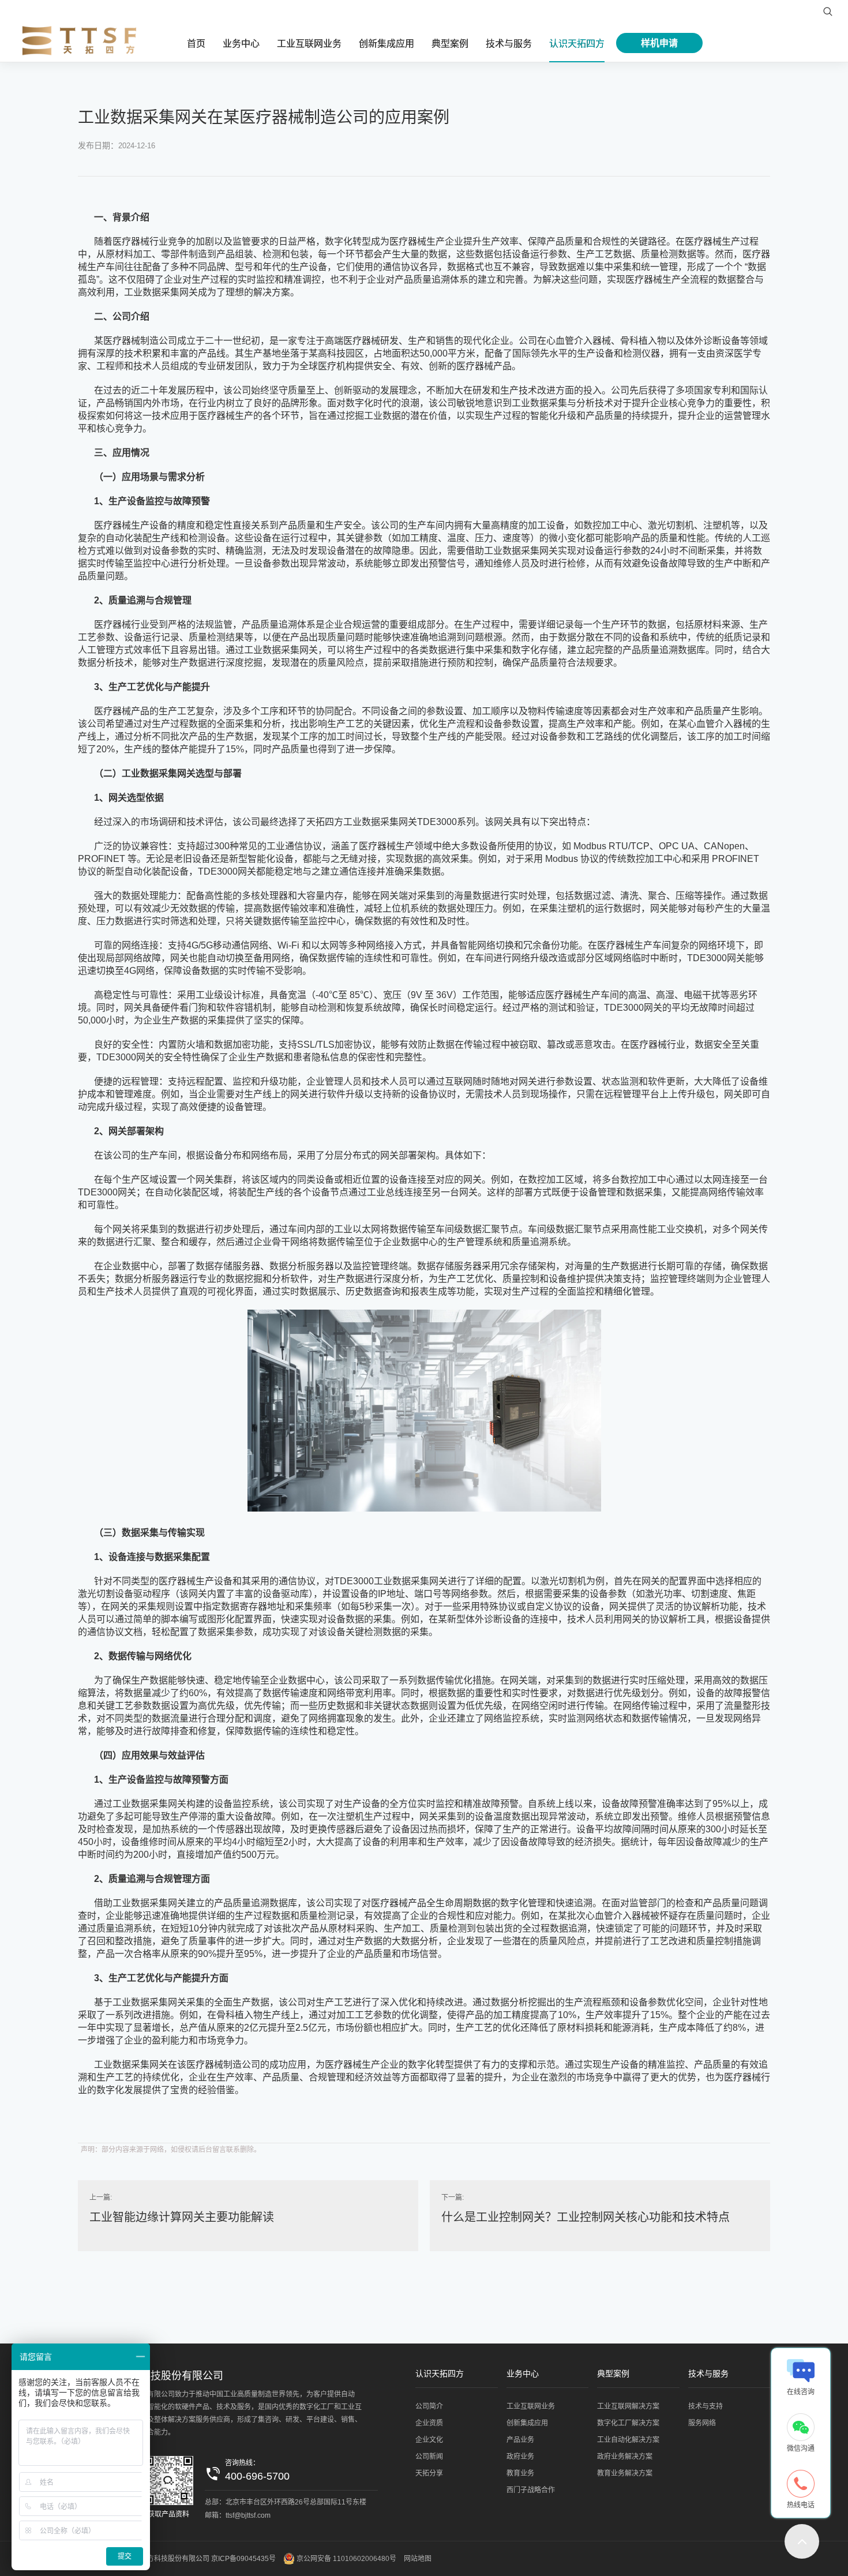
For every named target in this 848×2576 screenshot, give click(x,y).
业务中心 (241, 44)
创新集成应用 (387, 44)
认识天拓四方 (577, 44)
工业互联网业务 (309, 44)
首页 (196, 44)
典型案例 (450, 44)
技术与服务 (509, 44)
